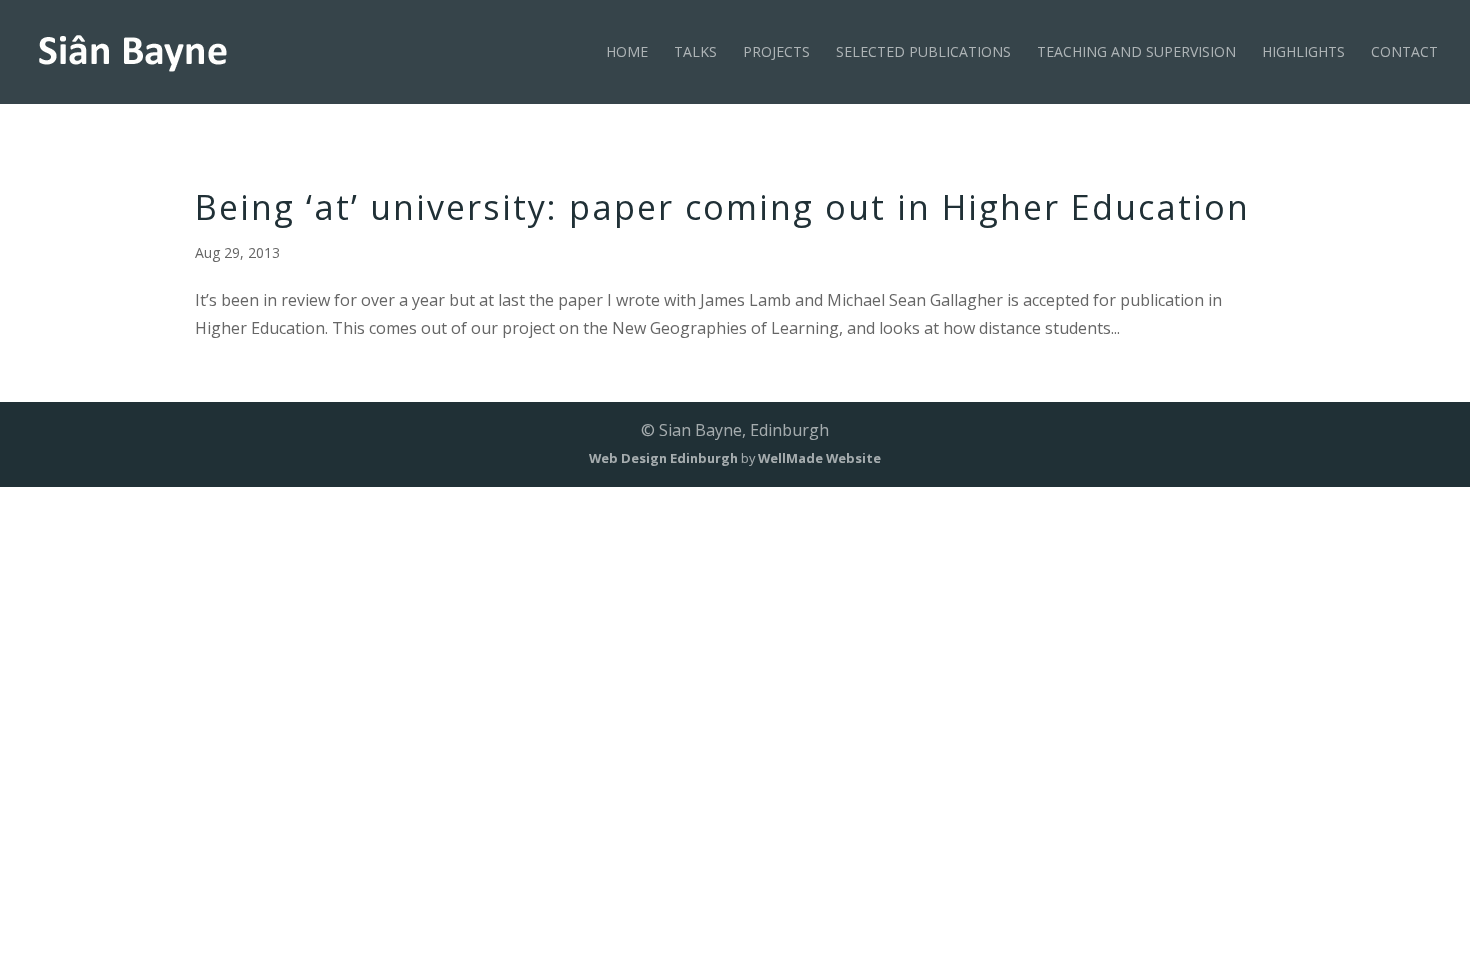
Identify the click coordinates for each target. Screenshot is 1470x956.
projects (776, 53)
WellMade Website (819, 458)
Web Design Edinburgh (663, 458)
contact (1404, 53)
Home (627, 53)
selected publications (923, 53)
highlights (1303, 53)
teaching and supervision (1136, 53)
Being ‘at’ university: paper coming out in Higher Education (722, 207)
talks (695, 53)
